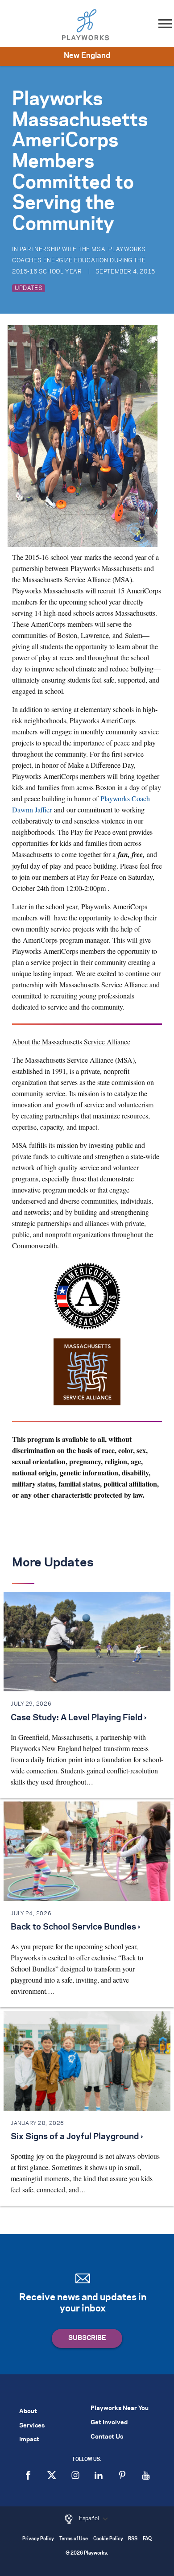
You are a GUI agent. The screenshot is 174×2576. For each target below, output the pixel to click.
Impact (29, 2440)
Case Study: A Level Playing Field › (79, 1718)
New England (87, 56)
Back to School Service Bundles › (75, 1927)
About (28, 2412)
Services (32, 2426)
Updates (29, 288)
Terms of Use (74, 2539)
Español (90, 2518)
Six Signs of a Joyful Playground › (77, 2137)
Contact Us (107, 2437)
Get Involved (109, 2423)
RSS (133, 2539)
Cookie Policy (108, 2539)
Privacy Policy (38, 2539)
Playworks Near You (120, 2408)
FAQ (147, 2539)
